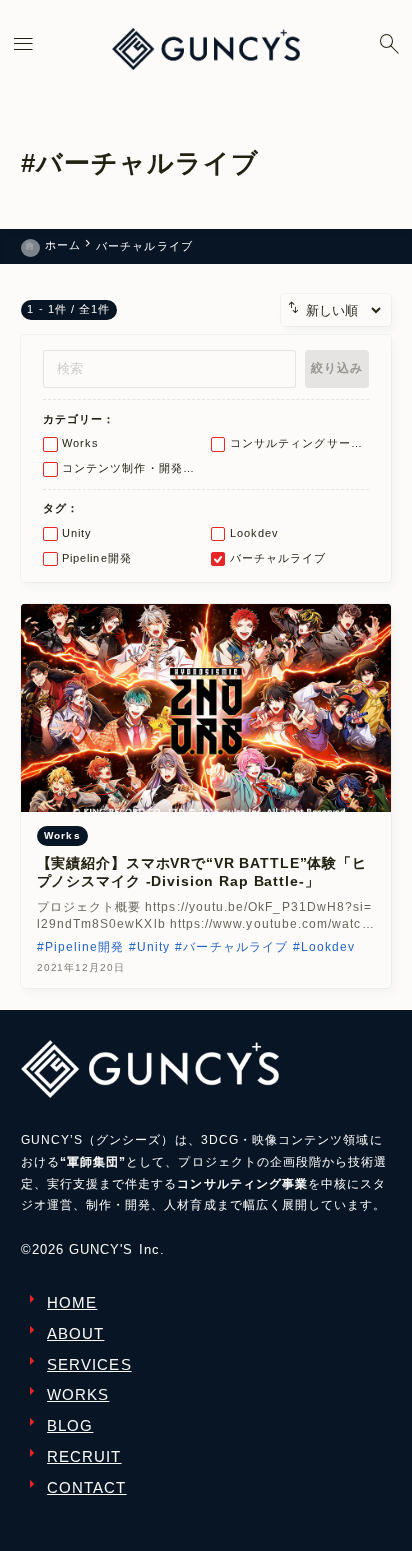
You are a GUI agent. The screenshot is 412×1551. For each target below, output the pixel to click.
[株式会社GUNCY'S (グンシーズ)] (206, 49)
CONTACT (86, 1488)
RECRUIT (84, 1457)
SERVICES (89, 1365)
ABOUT (75, 1334)
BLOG (70, 1426)
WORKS (78, 1395)
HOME (72, 1303)
